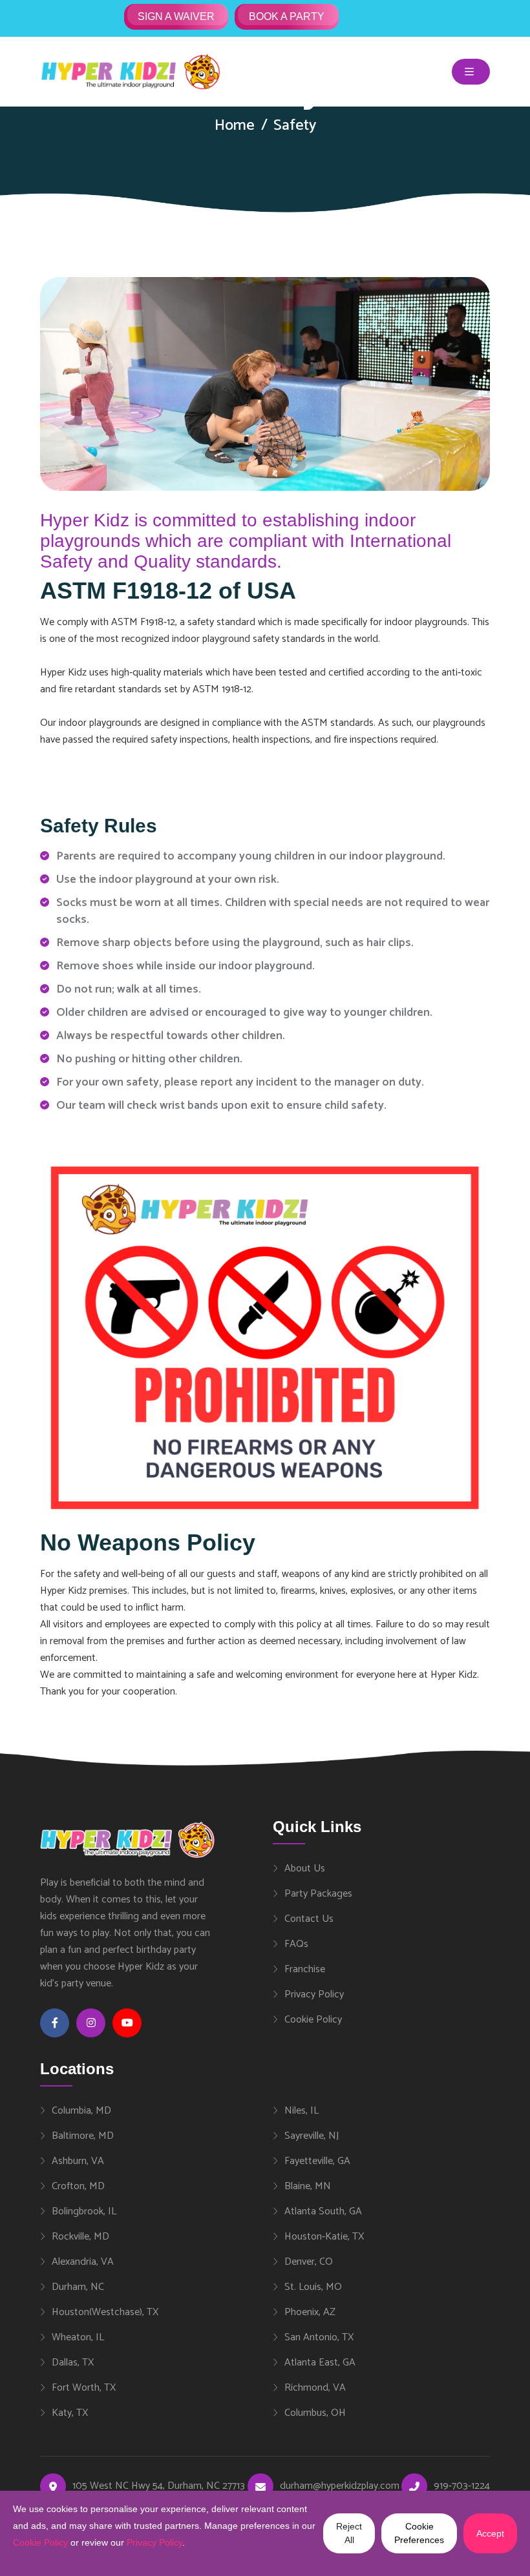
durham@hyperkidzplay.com (340, 2486)
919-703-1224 (462, 2486)
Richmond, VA (315, 2387)
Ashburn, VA (78, 2161)
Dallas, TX (73, 2362)
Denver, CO (309, 2262)
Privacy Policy (314, 1994)
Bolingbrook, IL (84, 2211)
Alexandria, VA (83, 2262)
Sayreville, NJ (312, 2136)
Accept (490, 2533)
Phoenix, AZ (310, 2312)
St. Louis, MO (313, 2287)
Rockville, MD (80, 2236)
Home (235, 126)
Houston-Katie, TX (324, 2236)
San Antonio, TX (319, 2337)
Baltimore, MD (83, 2136)
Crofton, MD (78, 2186)
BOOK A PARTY (287, 16)
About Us (305, 1868)
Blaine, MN (308, 2186)
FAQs (296, 1944)
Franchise (305, 1969)
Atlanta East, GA (320, 2362)
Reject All (349, 2533)
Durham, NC (78, 2287)
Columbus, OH (315, 2413)
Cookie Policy (313, 2019)
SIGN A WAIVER (176, 16)
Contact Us (309, 1919)
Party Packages (318, 1893)
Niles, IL (302, 2110)
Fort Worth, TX (84, 2387)
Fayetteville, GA (317, 2161)
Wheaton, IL (78, 2337)
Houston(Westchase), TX (105, 2312)
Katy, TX (70, 2413)
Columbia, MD (81, 2110)
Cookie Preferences (419, 2533)
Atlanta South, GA (323, 2211)
